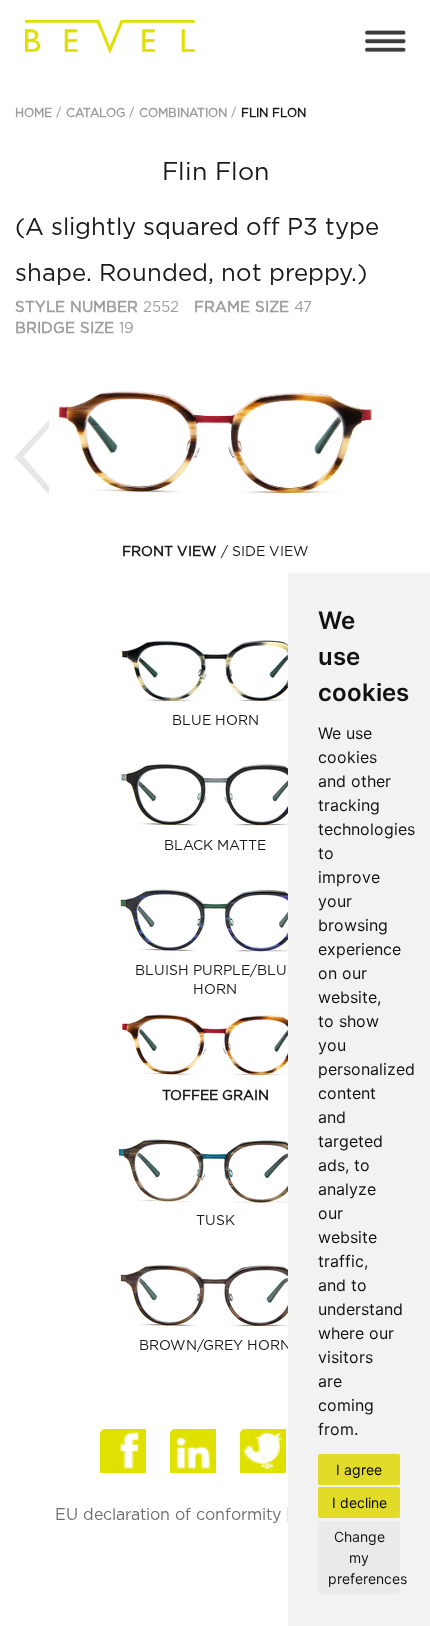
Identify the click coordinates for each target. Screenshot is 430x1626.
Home (33, 113)
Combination (183, 113)
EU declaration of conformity (168, 1515)
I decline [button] (359, 1502)
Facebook (125, 1454)
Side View (270, 552)
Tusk (215, 1221)
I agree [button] (359, 1469)
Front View (169, 552)
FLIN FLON (273, 113)
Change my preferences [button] (364, 1557)
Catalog (95, 113)
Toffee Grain (215, 1096)
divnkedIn (195, 1454)
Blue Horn (215, 721)
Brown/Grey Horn (215, 1346)
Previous (32, 457)
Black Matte (215, 846)
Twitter (265, 1454)
